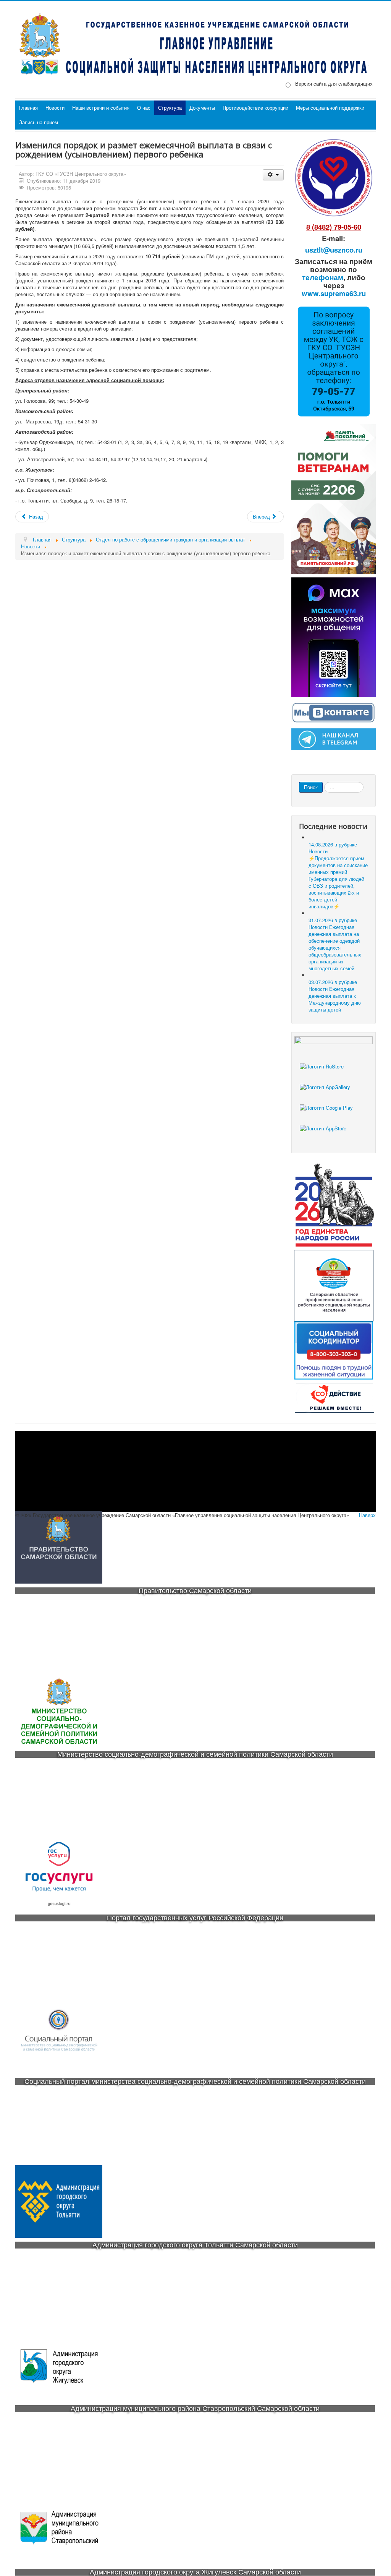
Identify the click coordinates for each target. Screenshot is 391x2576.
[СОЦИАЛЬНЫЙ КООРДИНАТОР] (334, 1351)
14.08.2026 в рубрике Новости (338, 875)
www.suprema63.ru (334, 293)
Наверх (367, 1515)
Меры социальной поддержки (330, 108)
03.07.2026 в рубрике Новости (335, 996)
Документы (202, 108)
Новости (55, 108)
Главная (28, 108)
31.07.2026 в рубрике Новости (335, 944)
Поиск (311, 787)
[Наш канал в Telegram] (334, 738)
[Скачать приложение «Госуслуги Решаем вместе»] (334, 1073)
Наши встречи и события (101, 108)
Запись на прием (39, 122)
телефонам (323, 277)
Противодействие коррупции (255, 108)
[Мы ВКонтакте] (334, 712)
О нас (144, 108)
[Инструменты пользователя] (273, 175)
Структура (170, 108)
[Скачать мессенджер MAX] (334, 636)
